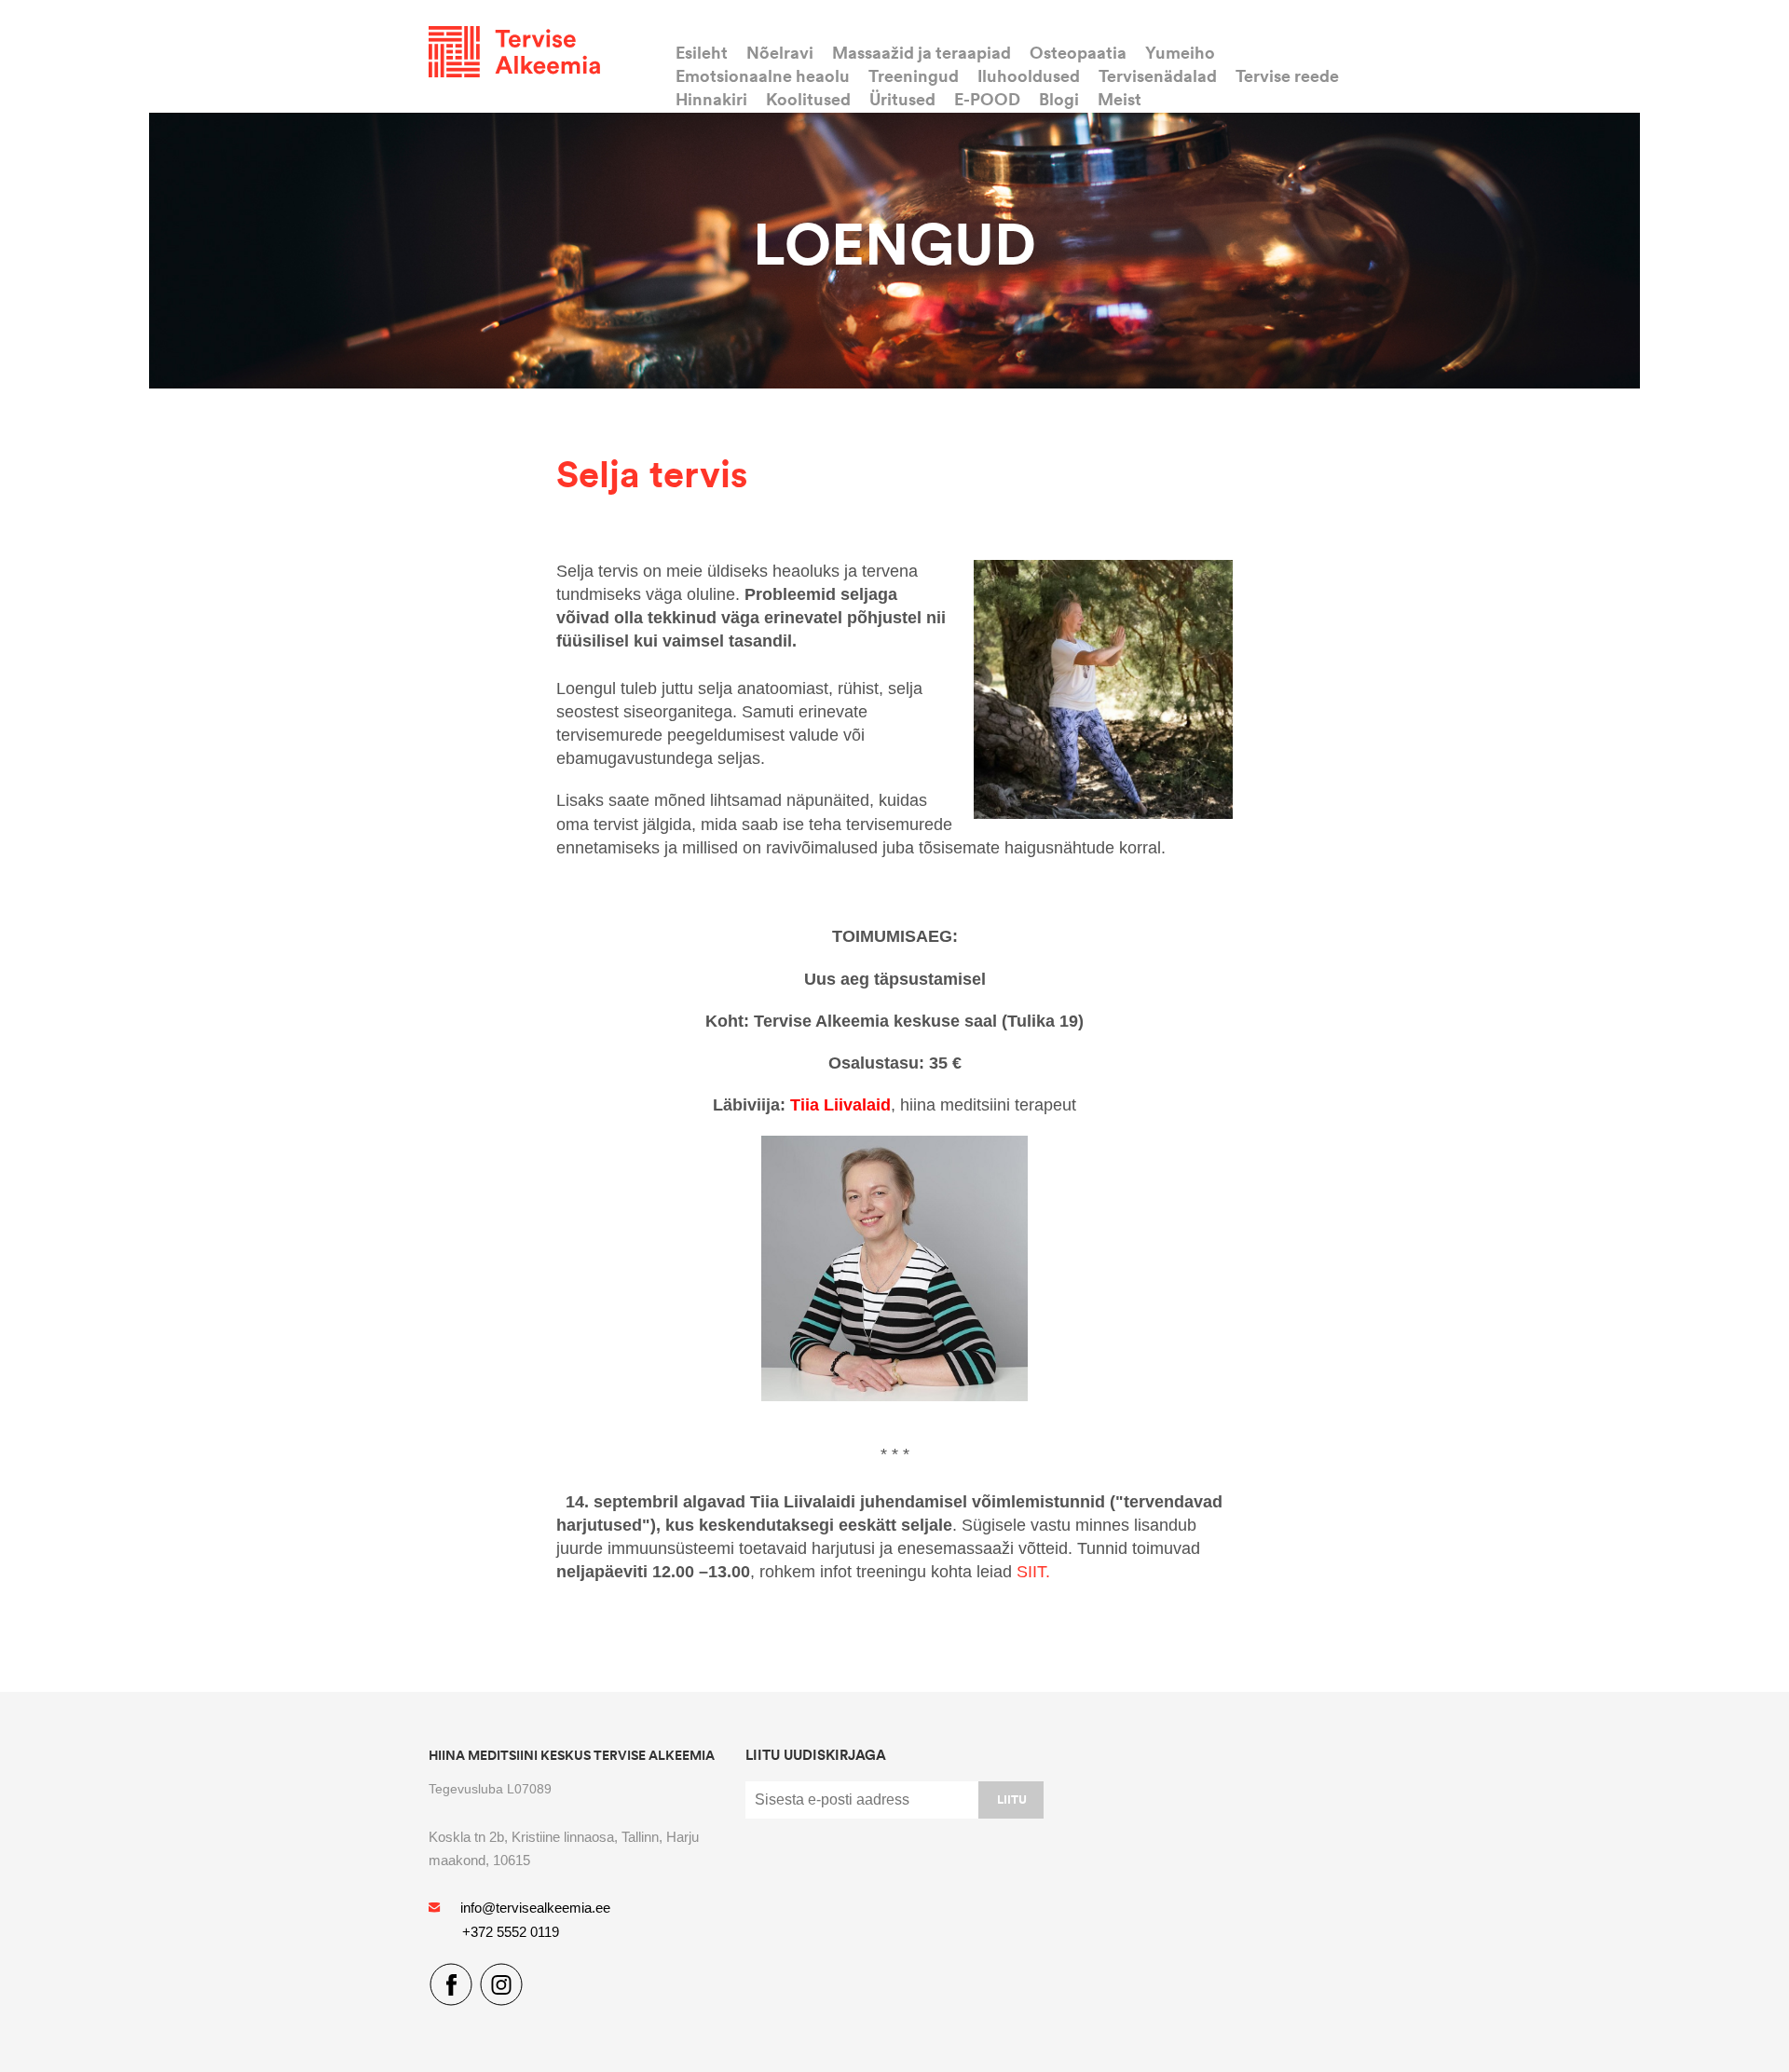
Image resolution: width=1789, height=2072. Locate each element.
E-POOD (987, 99)
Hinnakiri (711, 99)
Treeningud (914, 75)
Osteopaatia (1078, 52)
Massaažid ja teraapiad (922, 52)
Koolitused (808, 99)
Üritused (902, 99)
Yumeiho (1180, 52)
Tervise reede (1287, 75)
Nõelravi (780, 52)
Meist (1120, 99)
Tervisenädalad (1158, 75)
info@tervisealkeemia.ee (535, 1908)
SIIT (1031, 1572)
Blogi (1059, 99)
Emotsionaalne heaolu (763, 75)
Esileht (702, 52)
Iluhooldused (1029, 75)
